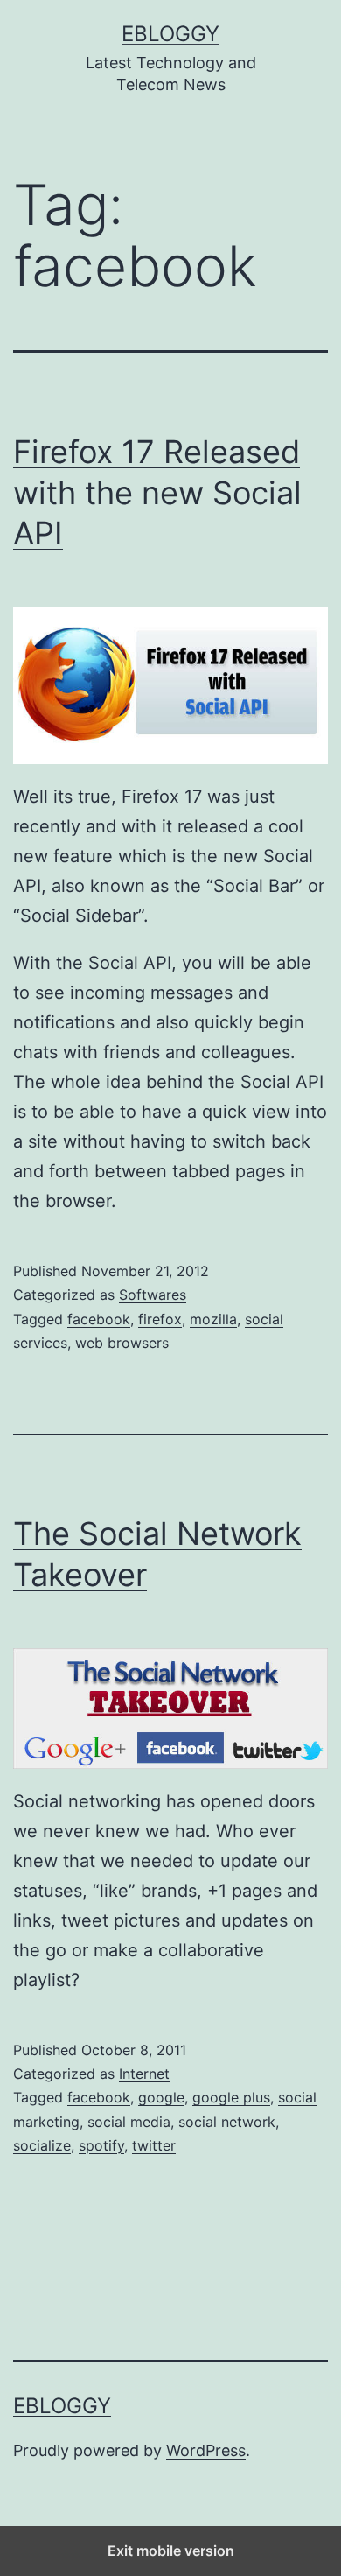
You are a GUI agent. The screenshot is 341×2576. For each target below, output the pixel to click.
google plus (231, 2097)
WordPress (206, 2450)
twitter (154, 2145)
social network (227, 2122)
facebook (99, 1319)
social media (129, 2122)
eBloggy (170, 34)
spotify (101, 2145)
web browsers (122, 1343)
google (161, 2097)
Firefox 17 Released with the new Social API (157, 493)
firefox (160, 1319)
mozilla (213, 1319)
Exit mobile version (171, 2551)
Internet (144, 2074)
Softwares (153, 1295)
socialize (42, 2145)
